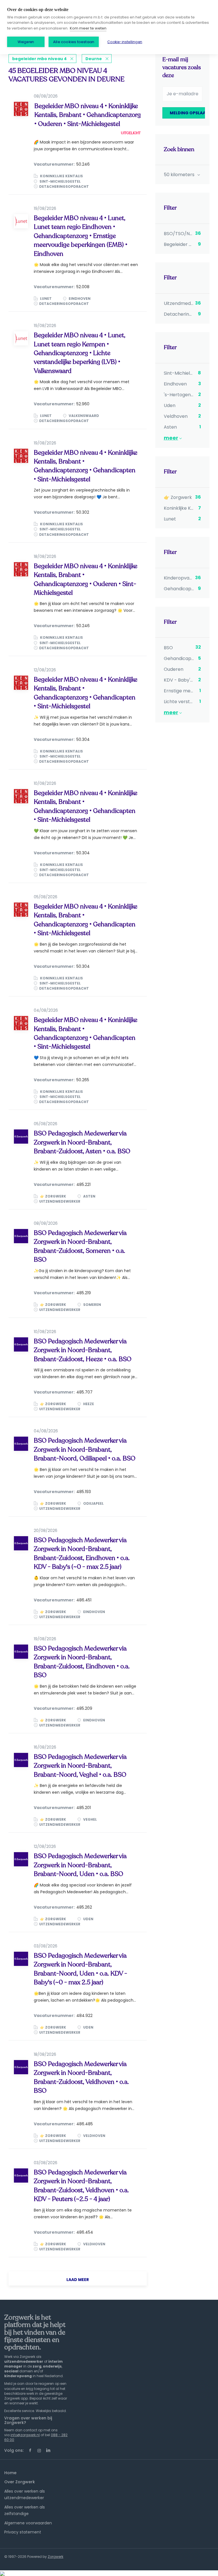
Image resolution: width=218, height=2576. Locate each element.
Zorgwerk (55, 2557)
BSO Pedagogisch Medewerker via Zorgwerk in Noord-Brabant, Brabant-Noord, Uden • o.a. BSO (80, 1865)
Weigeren (26, 42)
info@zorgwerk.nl (25, 2435)
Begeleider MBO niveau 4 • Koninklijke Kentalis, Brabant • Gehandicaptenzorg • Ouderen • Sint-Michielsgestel (88, 115)
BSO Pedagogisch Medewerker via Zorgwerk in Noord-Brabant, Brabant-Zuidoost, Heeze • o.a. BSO (83, 1350)
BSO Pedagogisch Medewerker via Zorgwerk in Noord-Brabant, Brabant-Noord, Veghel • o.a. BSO (80, 1766)
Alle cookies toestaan (74, 42)
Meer (171, 438)
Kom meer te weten (88, 28)
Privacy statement (23, 2532)
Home (10, 2473)
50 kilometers (180, 175)
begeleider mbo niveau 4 (39, 59)
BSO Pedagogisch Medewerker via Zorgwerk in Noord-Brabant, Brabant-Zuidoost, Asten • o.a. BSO (82, 1142)
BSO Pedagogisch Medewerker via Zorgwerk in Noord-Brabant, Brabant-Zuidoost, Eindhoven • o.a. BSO (82, 1662)
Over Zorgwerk (20, 2482)
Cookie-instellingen (125, 42)
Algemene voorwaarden (28, 2523)
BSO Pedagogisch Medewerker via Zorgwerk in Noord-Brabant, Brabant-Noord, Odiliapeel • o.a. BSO (85, 1450)
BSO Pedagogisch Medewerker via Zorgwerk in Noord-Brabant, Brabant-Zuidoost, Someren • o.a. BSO (80, 1246)
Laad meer (78, 2280)
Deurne (94, 59)
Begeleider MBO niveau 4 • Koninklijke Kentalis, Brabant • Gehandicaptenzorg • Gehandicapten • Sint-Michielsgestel (86, 466)
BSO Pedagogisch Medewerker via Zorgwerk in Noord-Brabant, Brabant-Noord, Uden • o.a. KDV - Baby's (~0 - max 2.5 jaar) (80, 1969)
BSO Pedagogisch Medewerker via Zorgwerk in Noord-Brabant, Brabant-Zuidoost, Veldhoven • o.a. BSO (81, 2077)
